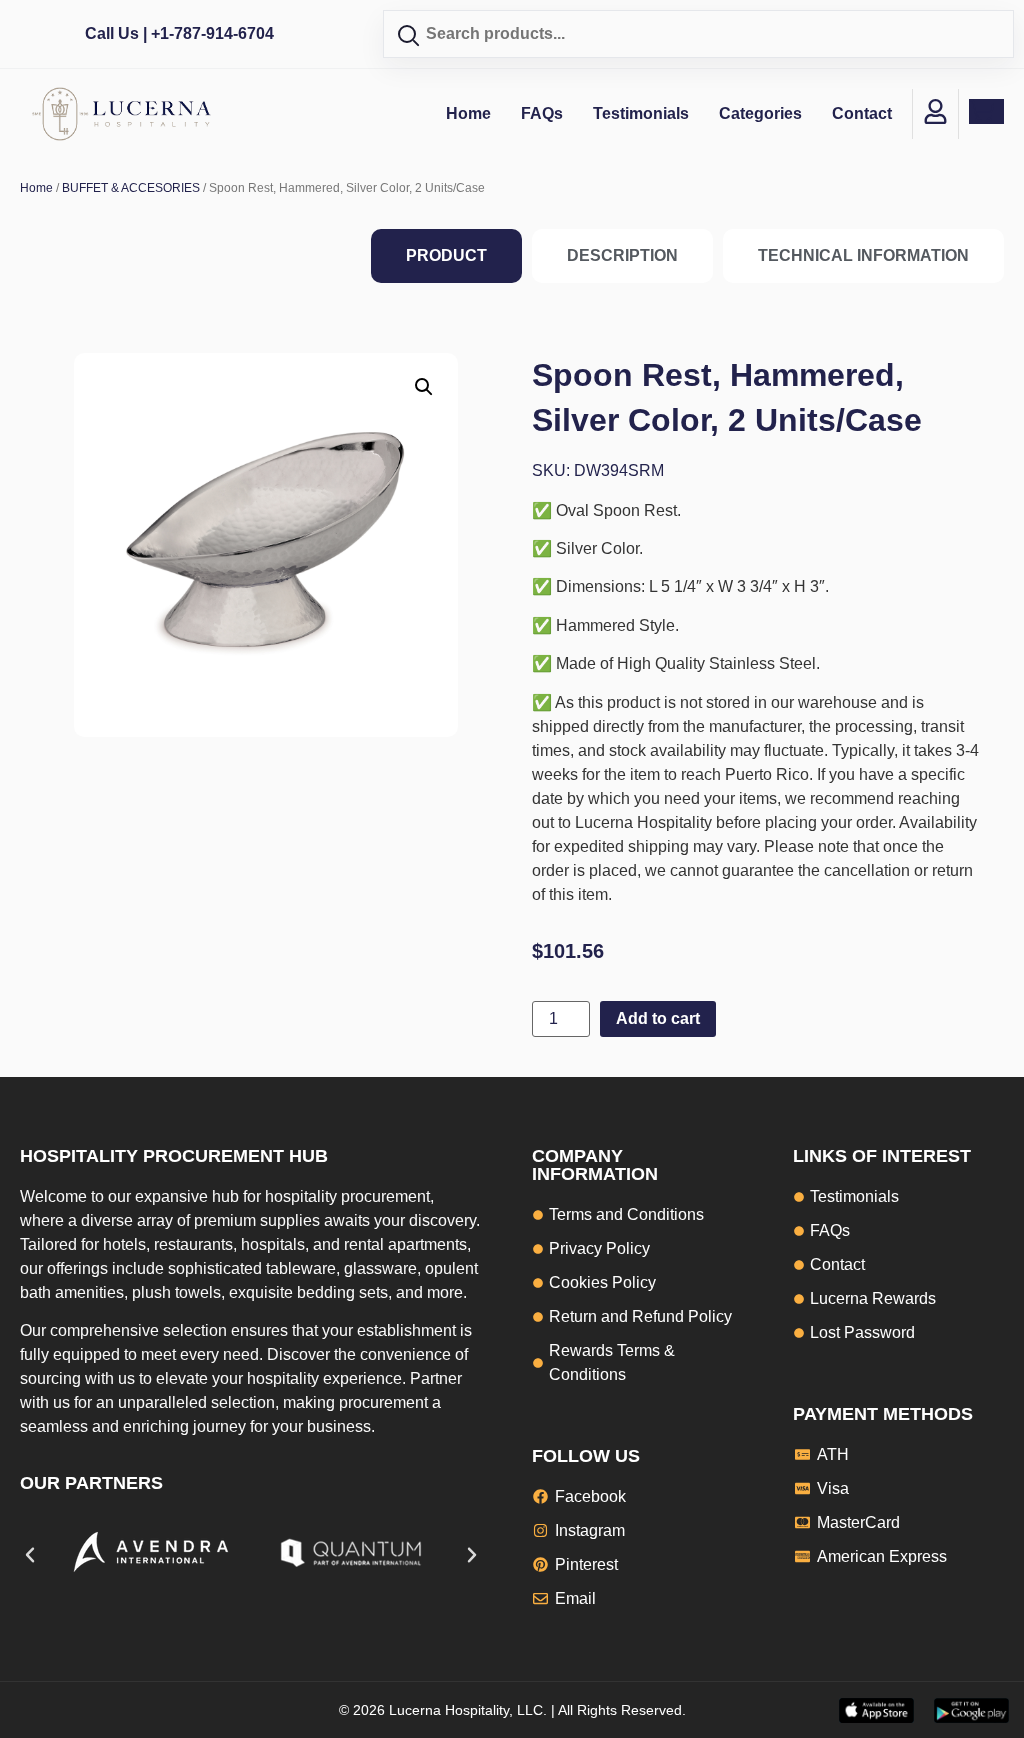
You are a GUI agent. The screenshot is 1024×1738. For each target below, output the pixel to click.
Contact (862, 113)
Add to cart (658, 1018)
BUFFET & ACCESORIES (131, 188)
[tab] (446, 256)
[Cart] (986, 111)
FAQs (542, 113)
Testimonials (641, 113)
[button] (424, 387)
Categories (760, 113)
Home (468, 113)
